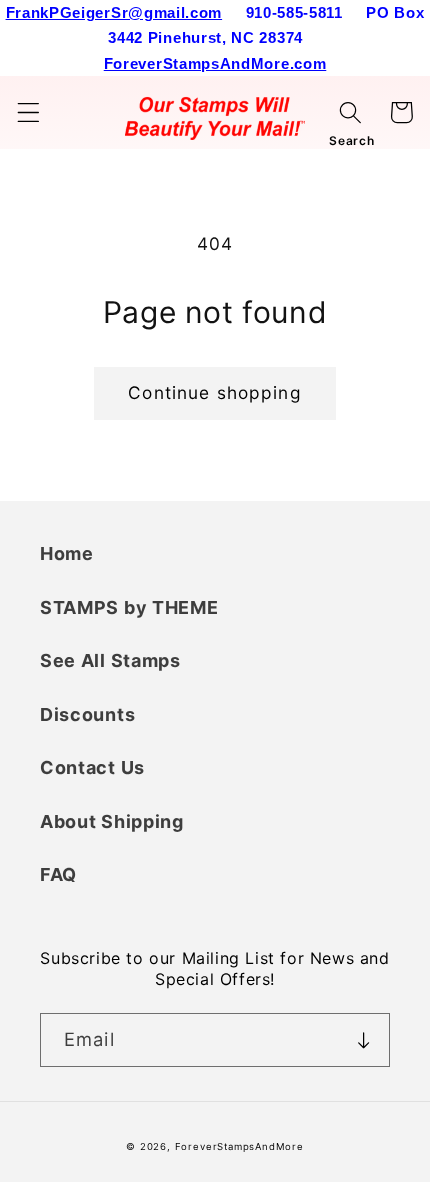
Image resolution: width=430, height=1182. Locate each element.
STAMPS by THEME (129, 607)
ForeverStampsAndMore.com (215, 63)
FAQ (58, 874)
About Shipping (112, 821)
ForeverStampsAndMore (239, 1146)
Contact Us (92, 767)
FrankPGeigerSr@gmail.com (114, 12)
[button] (28, 112)
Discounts (87, 714)
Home (67, 553)
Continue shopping (215, 392)
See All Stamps (110, 660)
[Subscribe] (363, 1040)
